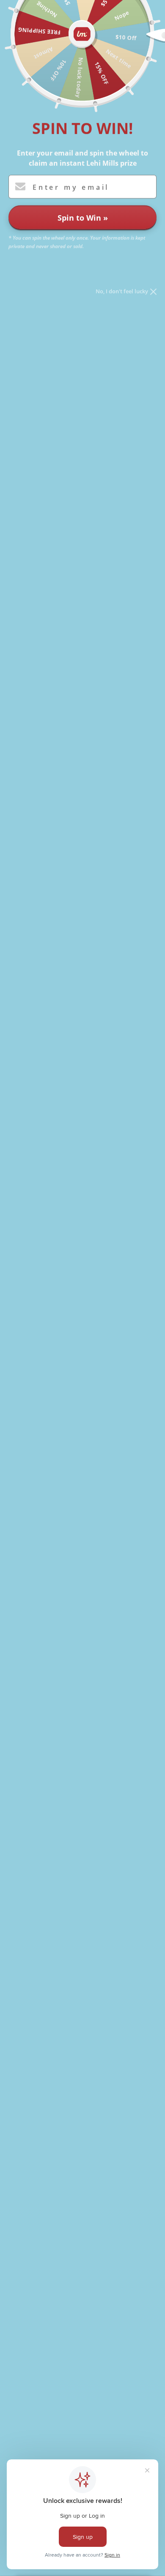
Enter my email (71, 187)
